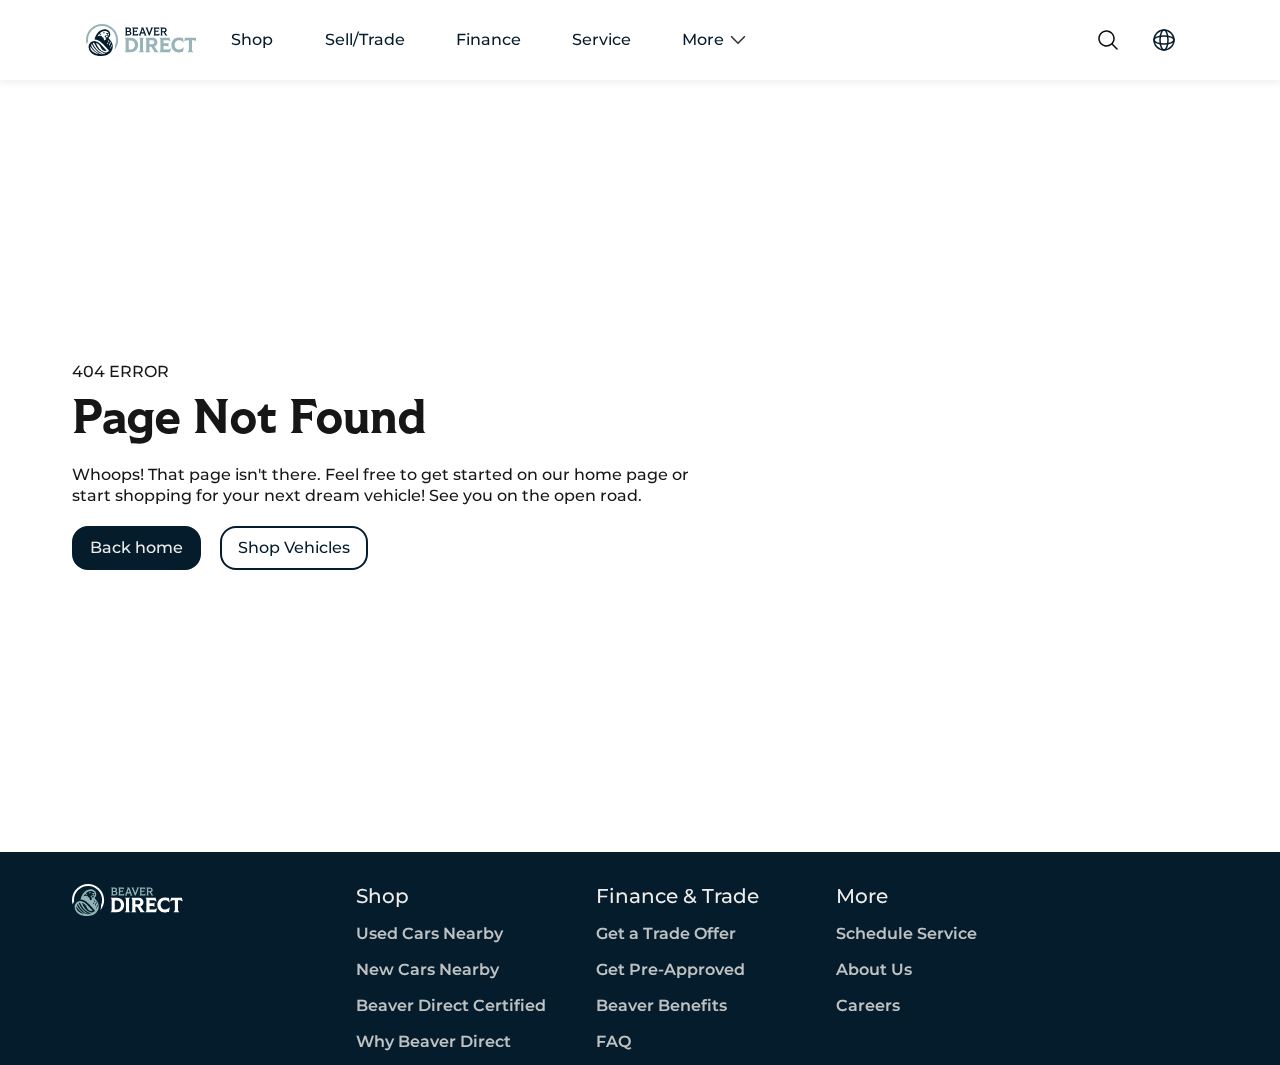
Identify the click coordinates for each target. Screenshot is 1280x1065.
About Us (874, 970)
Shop (252, 40)
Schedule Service (906, 934)
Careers (868, 1006)
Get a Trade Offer (666, 934)
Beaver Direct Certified (451, 1006)
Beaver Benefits (661, 1006)
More (703, 40)
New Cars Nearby (427, 970)
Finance (488, 40)
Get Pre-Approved (670, 970)
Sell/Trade (365, 40)
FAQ (613, 1042)
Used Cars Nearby (429, 934)
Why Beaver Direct (433, 1042)
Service (601, 40)
